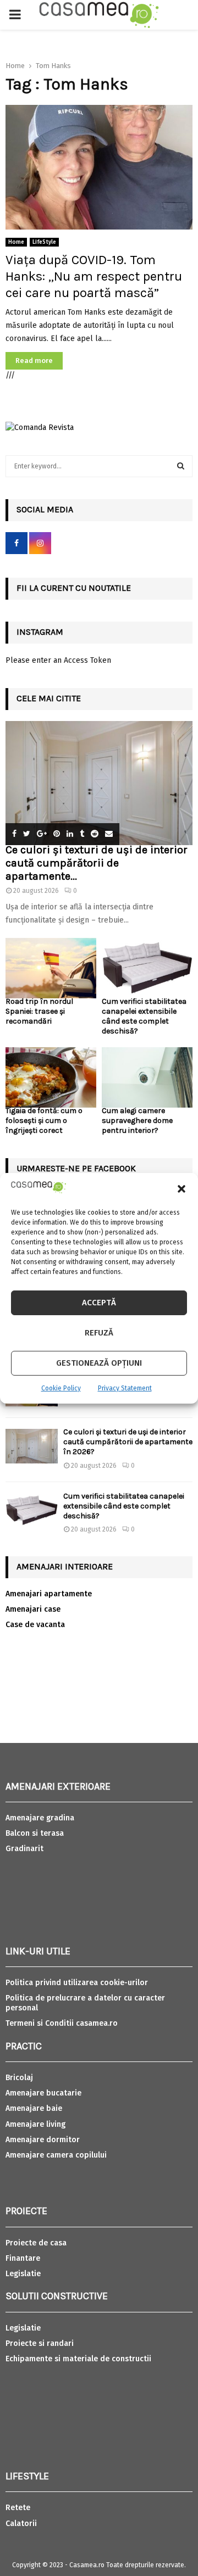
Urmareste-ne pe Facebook (76, 1168)
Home (16, 242)
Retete (18, 2508)
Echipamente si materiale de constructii (78, 2359)
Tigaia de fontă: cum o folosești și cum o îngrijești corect (44, 1121)
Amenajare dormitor (43, 2140)
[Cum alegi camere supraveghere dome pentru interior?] (147, 1077)
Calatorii (21, 2524)
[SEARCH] (181, 466)
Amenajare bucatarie (43, 2093)
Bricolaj (19, 2078)
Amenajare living (35, 2124)
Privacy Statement (125, 1388)
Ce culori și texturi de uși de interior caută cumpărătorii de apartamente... (97, 863)
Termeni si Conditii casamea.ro (62, 2023)
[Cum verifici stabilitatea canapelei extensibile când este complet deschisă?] (147, 968)
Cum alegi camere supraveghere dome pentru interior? (137, 1121)
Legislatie (23, 2274)
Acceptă (99, 1303)
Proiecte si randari (40, 2343)
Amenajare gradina (40, 1818)
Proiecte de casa (36, 2243)
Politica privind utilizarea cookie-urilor (77, 1983)
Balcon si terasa (35, 1833)
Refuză (99, 1333)
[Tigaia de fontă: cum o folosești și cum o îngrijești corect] (51, 1077)
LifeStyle (44, 242)
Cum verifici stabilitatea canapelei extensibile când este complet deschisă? (144, 1016)
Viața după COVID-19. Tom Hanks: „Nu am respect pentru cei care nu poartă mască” (94, 276)
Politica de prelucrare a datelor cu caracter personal (85, 2003)
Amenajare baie (34, 2108)
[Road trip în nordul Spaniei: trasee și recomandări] (51, 968)
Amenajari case (33, 1609)
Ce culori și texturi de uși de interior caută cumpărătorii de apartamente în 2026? (128, 1442)
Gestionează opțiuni (99, 1363)
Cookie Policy (61, 1388)
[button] (182, 1189)
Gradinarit (24, 1849)
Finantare (23, 2258)
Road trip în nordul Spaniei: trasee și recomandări (39, 1011)
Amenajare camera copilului (56, 2155)
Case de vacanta (35, 1625)
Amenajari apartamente (49, 1594)
